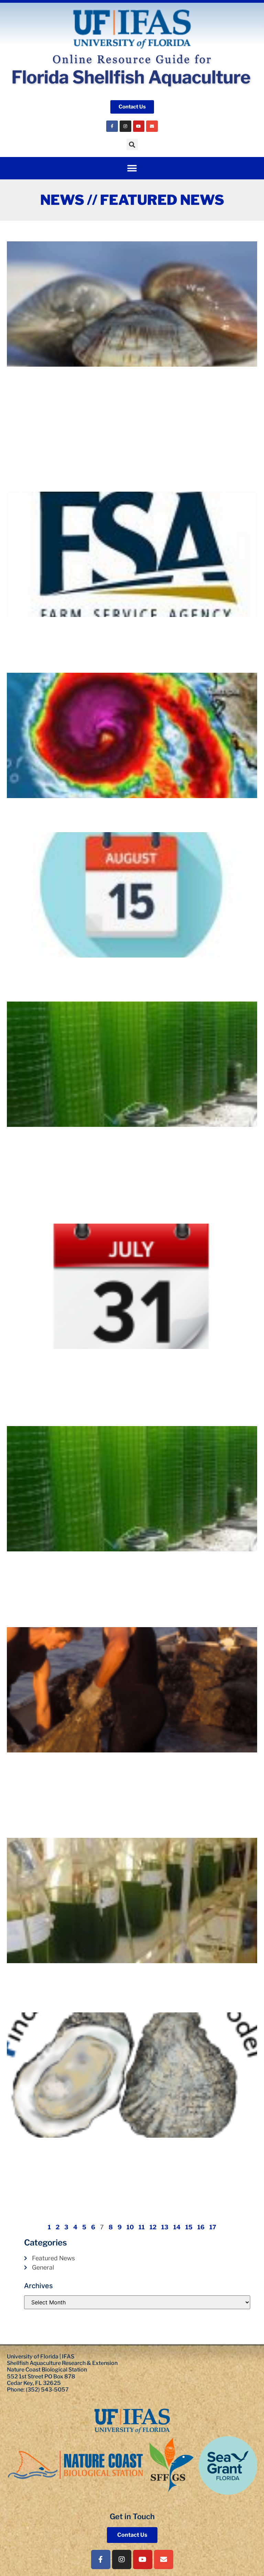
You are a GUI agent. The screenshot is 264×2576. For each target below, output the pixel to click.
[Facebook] (112, 126)
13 (165, 2227)
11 (142, 2227)
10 (130, 2227)
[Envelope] (152, 126)
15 (189, 2227)
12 (153, 2227)
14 (177, 2227)
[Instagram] (125, 126)
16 (201, 2227)
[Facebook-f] (101, 2559)
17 (213, 2227)
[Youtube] (139, 126)
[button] (132, 144)
